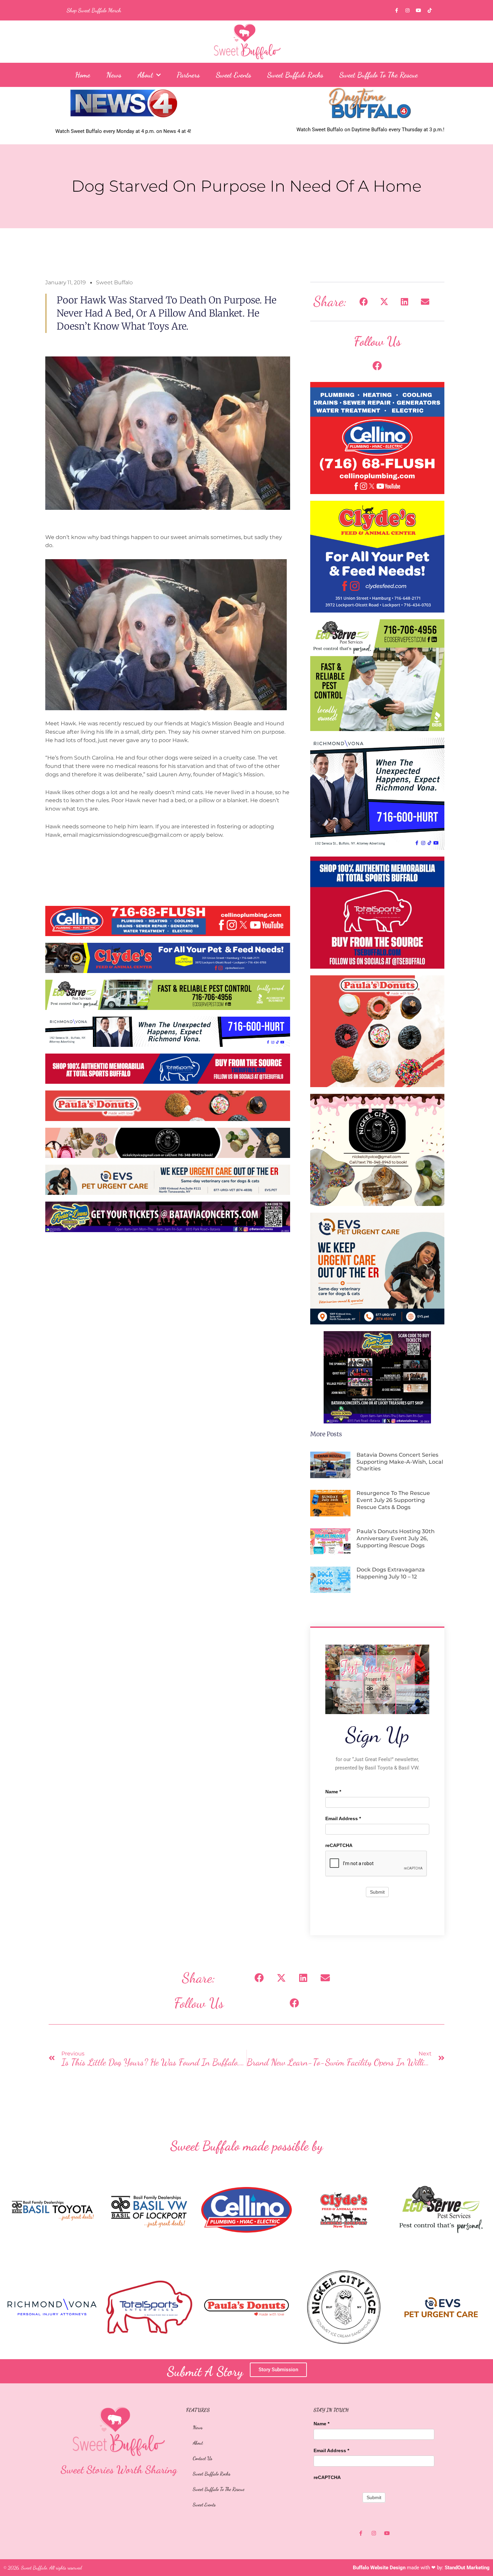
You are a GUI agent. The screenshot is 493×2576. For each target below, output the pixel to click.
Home (83, 75)
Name (333, 1792)
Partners (188, 75)
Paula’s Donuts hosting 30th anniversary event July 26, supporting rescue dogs (396, 1538)
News (114, 75)
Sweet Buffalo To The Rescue (379, 75)
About (145, 75)
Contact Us (203, 2458)
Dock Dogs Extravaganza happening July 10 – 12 (391, 1573)
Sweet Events (234, 75)
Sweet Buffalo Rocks (295, 75)
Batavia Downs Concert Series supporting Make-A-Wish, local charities (400, 1462)
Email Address (343, 1818)
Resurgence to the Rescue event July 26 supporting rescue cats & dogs (393, 1500)
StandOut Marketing (467, 2568)
